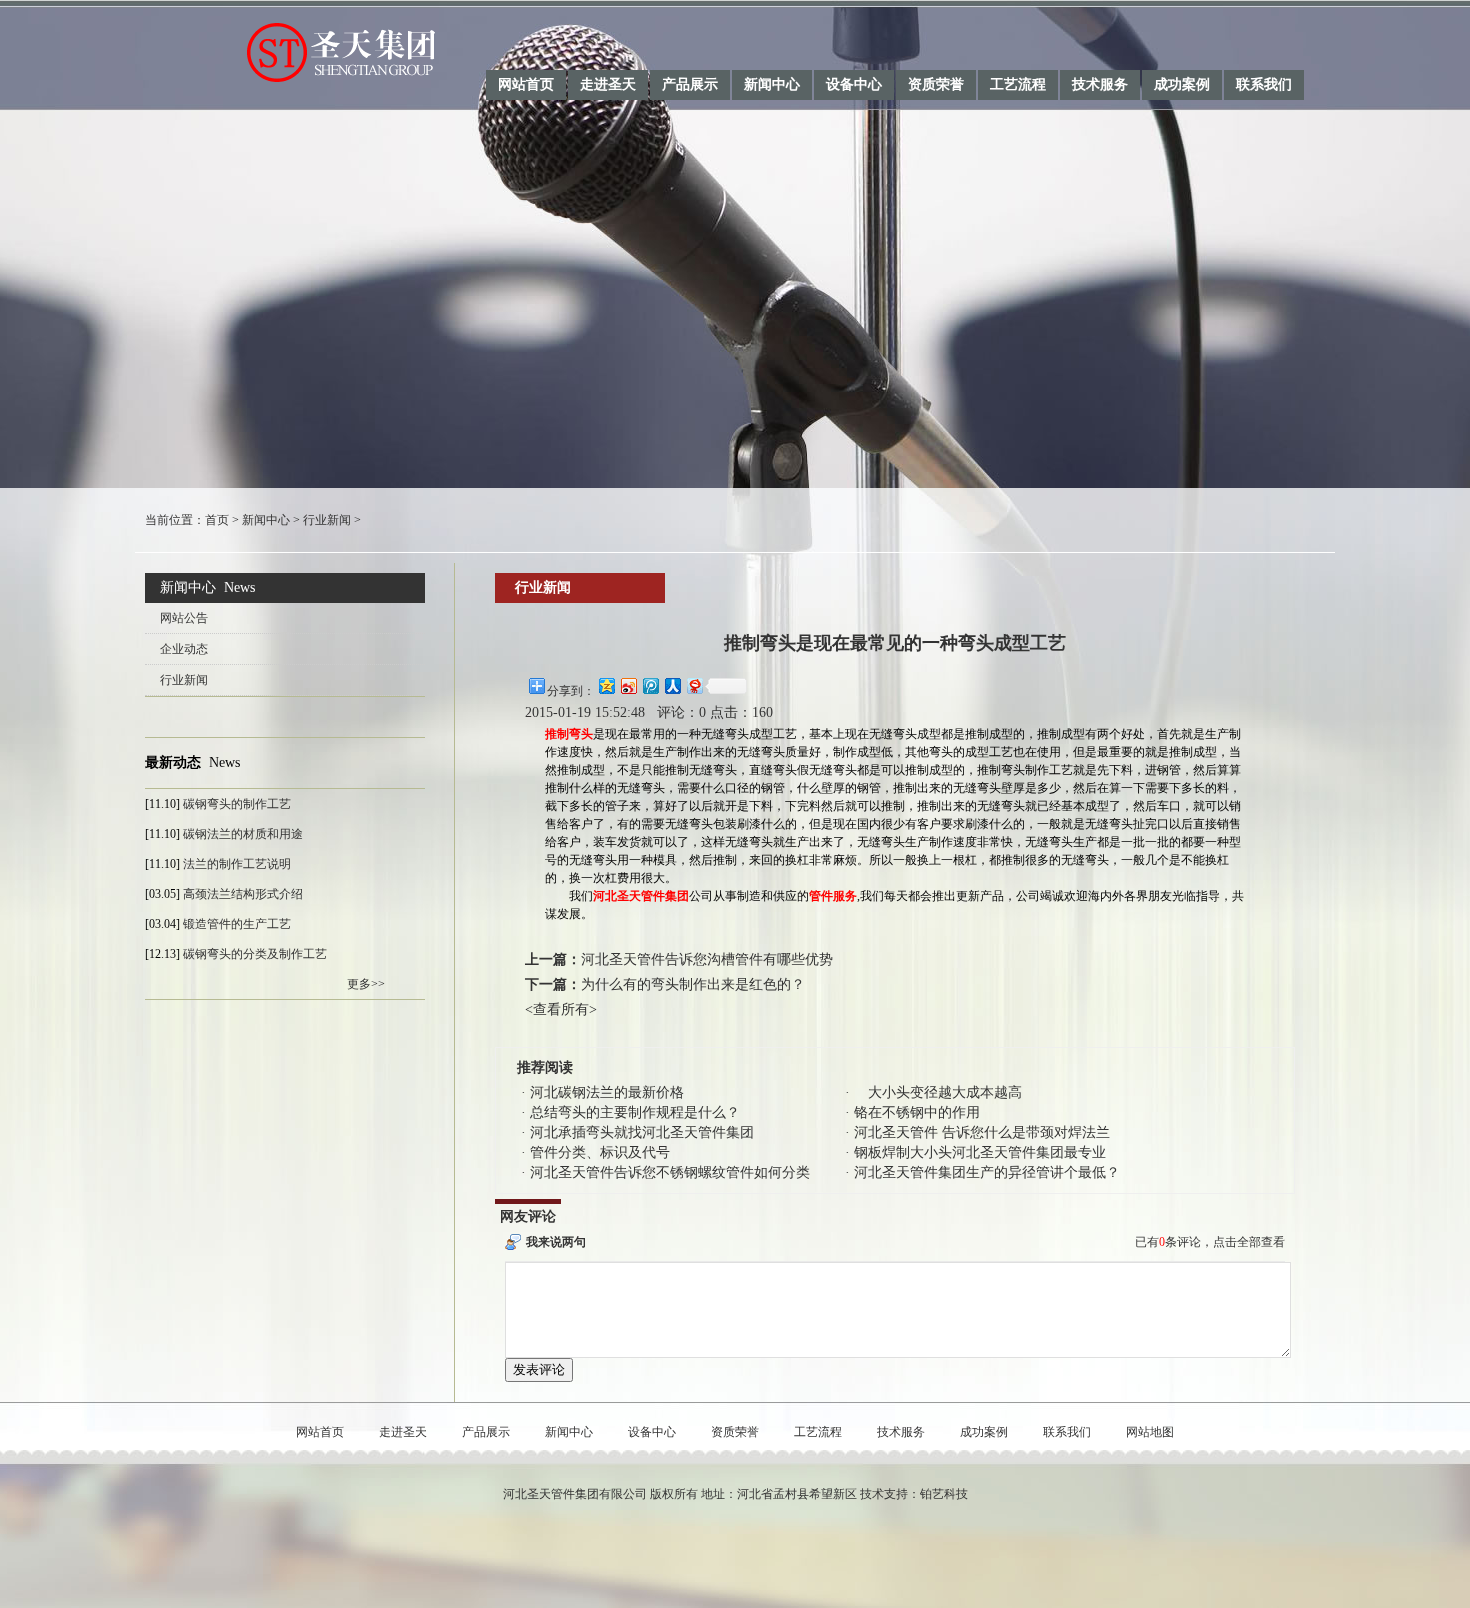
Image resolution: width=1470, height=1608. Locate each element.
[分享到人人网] (672, 685)
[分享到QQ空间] (606, 685)
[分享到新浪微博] (628, 685)
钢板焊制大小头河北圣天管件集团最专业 (980, 1152)
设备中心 (854, 84)
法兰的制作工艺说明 (237, 864)
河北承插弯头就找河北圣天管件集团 (642, 1132)
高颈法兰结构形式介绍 (243, 894)
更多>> (366, 984)
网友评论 (528, 1216)
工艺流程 (1018, 84)
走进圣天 (608, 84)
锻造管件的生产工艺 (237, 924)
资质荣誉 (936, 84)
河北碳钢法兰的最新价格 (607, 1092)
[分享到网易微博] (694, 685)
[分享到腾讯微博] (650, 685)
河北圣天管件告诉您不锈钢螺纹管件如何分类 (670, 1172)
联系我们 (1264, 84)
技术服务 (1100, 84)
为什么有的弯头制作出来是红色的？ (693, 984)
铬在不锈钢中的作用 (917, 1112)
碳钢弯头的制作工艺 (237, 804)
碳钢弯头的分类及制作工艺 (255, 954)
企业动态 (184, 649)
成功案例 (1182, 84)
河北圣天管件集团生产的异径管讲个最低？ (987, 1172)
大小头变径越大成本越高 (938, 1092)
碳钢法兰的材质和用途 (243, 834)
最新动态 (173, 762)
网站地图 (1150, 1432)
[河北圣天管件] (291, 51)
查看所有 (561, 1009)
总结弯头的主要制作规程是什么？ (635, 1112)
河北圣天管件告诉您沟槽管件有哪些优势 (707, 959)
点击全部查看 (1249, 1242)
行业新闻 (327, 520)
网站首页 (526, 84)
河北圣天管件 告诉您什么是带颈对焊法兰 (982, 1132)
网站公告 (184, 618)
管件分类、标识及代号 (600, 1152)
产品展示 (690, 84)
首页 (217, 520)
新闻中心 (772, 84)
